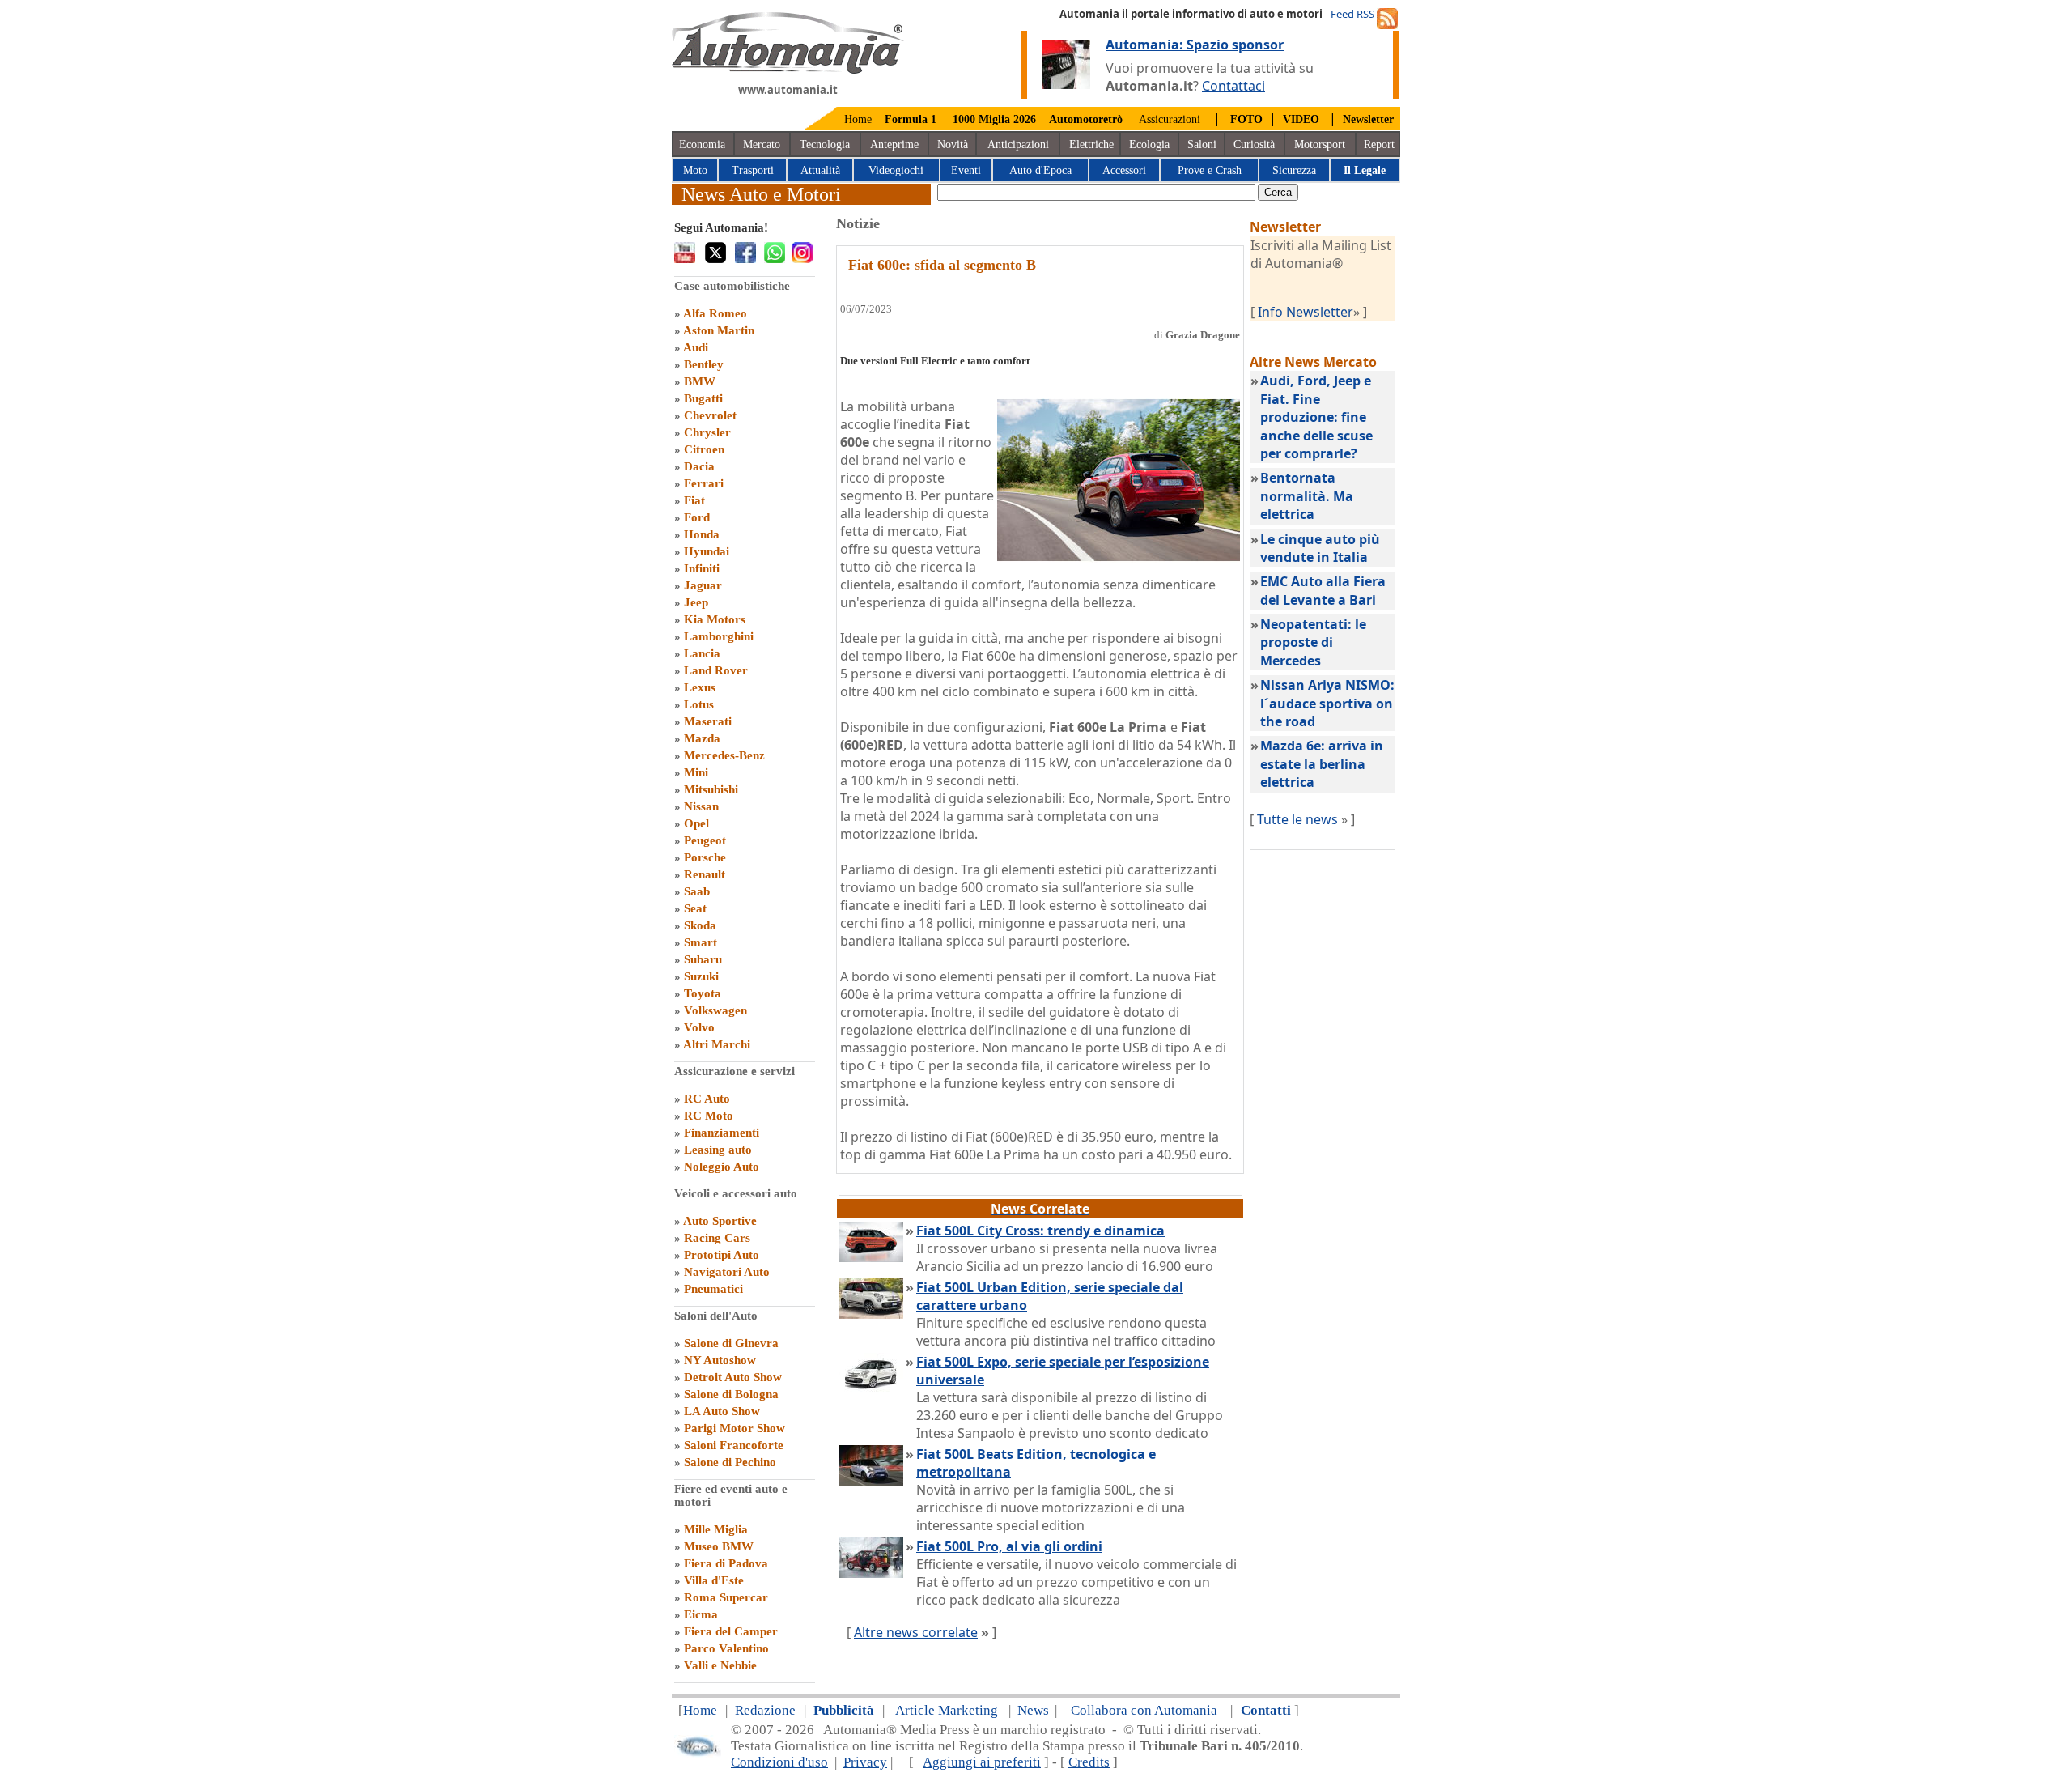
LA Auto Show (722, 1411)
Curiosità (1254, 145)
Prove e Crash (1210, 170)
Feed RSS (1352, 14)
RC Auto (707, 1099)
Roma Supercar (726, 1597)
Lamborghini (719, 636)
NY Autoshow (720, 1360)
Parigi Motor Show (735, 1428)
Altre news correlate (916, 1632)
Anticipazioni (1018, 145)
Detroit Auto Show (733, 1377)
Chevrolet (710, 415)
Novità (953, 145)
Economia (702, 145)
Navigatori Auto (727, 1272)
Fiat (694, 500)
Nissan (701, 806)
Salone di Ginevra (731, 1343)
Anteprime (894, 145)
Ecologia (1149, 145)
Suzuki (701, 976)
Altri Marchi (717, 1044)
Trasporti (753, 170)
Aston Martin (719, 330)
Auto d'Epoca (1040, 170)
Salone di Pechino (730, 1462)
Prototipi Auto (722, 1255)
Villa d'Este (714, 1580)
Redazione (765, 1710)
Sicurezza (1294, 170)
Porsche (705, 857)
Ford (697, 517)
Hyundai (707, 551)
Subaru (703, 959)
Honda (702, 534)
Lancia (702, 653)
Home (858, 119)
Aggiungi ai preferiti (982, 1762)
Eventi (966, 170)
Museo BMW (719, 1546)
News (1033, 1710)
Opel (696, 823)
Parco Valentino (726, 1648)
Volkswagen (715, 1010)
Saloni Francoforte (734, 1445)
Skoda (700, 925)
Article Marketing (947, 1710)
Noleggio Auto (722, 1167)
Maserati (708, 721)
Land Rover (716, 670)
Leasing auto (718, 1150)
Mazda (702, 738)
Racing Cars (717, 1238)
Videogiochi (896, 170)
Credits (1089, 1762)
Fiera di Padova (726, 1563)
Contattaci (1233, 86)
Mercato (762, 145)
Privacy (865, 1762)
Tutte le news (1297, 819)
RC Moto (709, 1116)
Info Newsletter (1306, 312)
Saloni (1202, 145)
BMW (700, 381)
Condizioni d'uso (779, 1762)
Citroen (704, 449)
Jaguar (703, 585)
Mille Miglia (716, 1529)
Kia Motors (715, 619)
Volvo (699, 1027)
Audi (696, 347)
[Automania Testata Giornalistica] (788, 70)
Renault (705, 874)
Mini (696, 772)
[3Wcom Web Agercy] (698, 1753)
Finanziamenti (722, 1133)
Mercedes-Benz (724, 755)
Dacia (699, 466)
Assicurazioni (1170, 119)
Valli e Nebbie (720, 1665)
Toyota (703, 993)
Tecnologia (825, 145)
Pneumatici (713, 1289)
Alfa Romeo (715, 313)
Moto (695, 170)
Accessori (1124, 170)
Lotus (699, 704)
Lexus (700, 687)
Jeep (696, 602)
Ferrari (704, 483)
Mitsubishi (711, 789)
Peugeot (705, 840)
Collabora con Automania (1144, 1710)
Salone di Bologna (731, 1394)
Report (1379, 145)
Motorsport (1320, 145)
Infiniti (702, 568)
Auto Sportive (720, 1221)
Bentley (704, 364)
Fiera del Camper (731, 1631)
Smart (701, 942)
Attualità (820, 170)
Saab (697, 891)
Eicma (701, 1614)
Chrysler (707, 432)
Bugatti (703, 398)
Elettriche (1091, 145)
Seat (695, 908)
